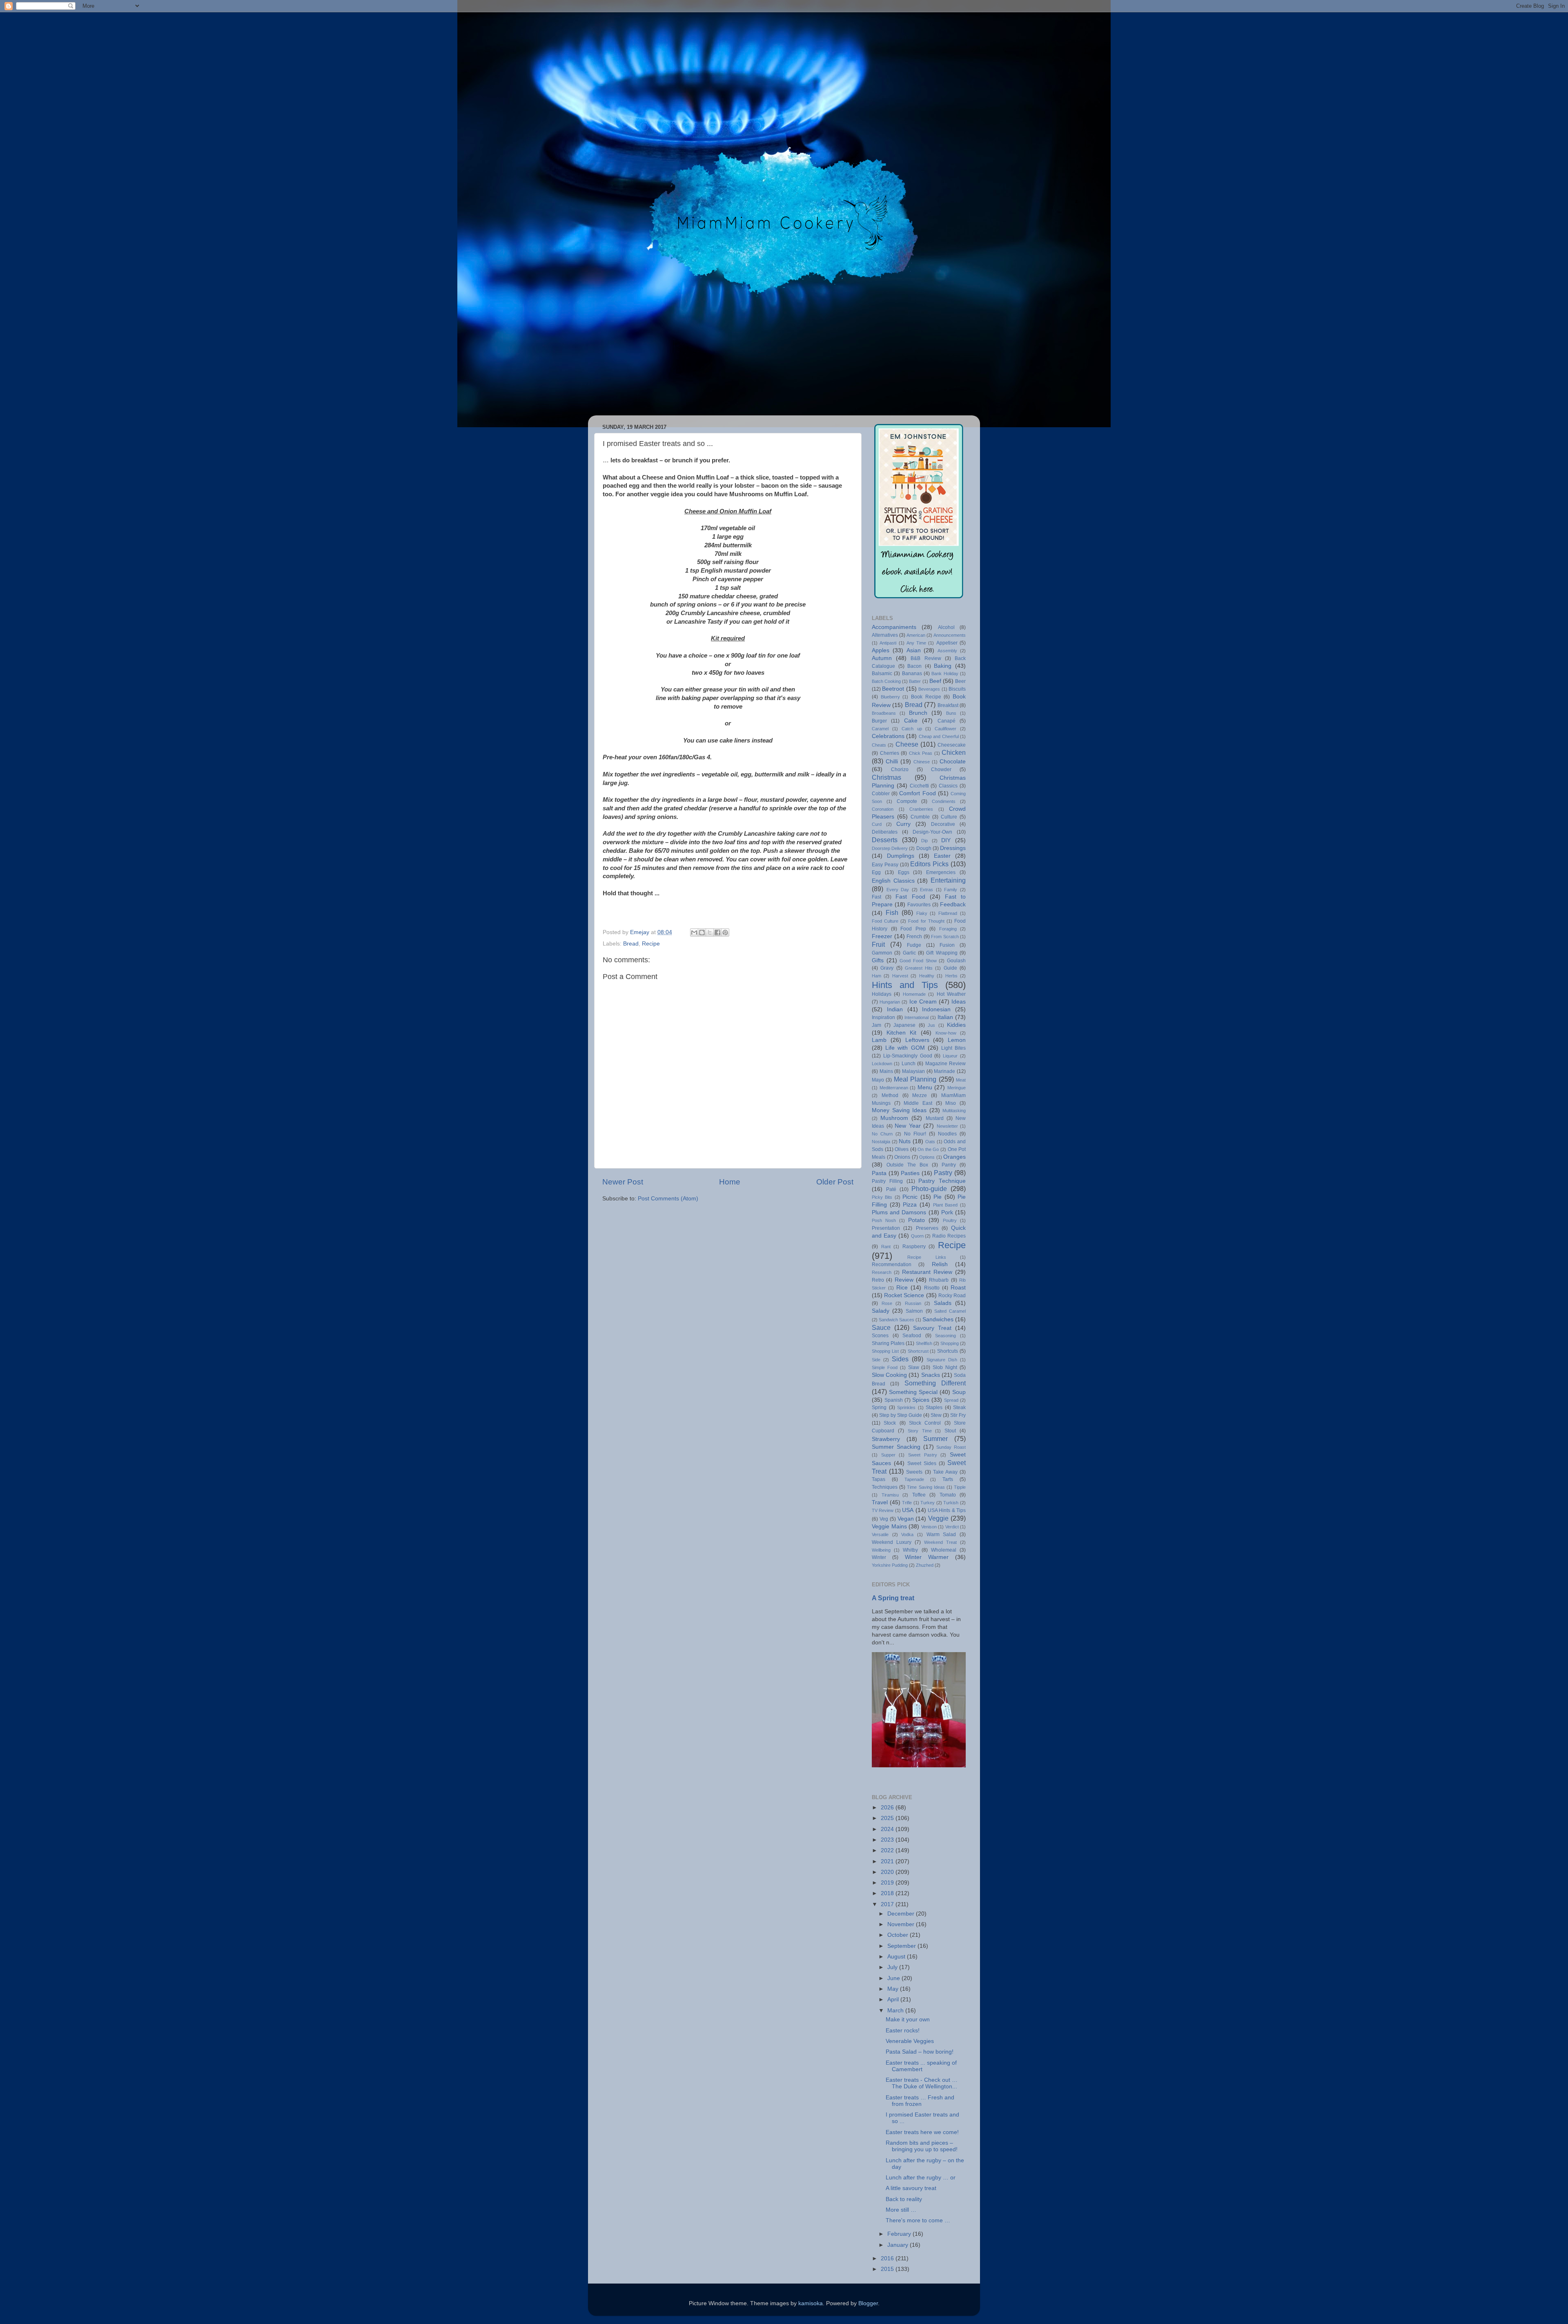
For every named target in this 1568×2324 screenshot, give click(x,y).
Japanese (904, 1025)
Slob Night (945, 1367)
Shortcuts (948, 1351)
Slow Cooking (889, 1375)
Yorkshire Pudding (890, 1565)
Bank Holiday (945, 674)
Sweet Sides (922, 1463)
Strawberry (886, 1439)
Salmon (914, 1311)
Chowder (941, 769)
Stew (936, 1415)
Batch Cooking (886, 681)
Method (890, 1095)
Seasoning (945, 1336)
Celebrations (888, 736)
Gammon (882, 953)
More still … (901, 2210)
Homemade (914, 994)
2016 (888, 2258)
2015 (888, 2269)
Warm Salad (941, 1534)
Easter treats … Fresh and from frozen (920, 2101)
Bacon (914, 666)
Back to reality (904, 2199)
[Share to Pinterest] (725, 932)
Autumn (882, 658)
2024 (888, 1829)
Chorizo (900, 769)
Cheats (879, 745)
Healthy (927, 976)
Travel (880, 1502)
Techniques (885, 1487)
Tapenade (914, 1479)
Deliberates (885, 832)
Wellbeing (881, 1550)
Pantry (949, 1165)
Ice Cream (923, 1002)
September (902, 1946)
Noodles (947, 1134)
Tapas (879, 1479)
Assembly (947, 651)
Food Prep (913, 929)
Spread (951, 1400)
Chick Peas (921, 753)
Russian (913, 1303)
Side (876, 1360)
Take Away (945, 1472)
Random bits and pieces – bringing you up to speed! (922, 2146)
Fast (876, 897)
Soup (959, 1392)
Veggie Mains (889, 1527)
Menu (925, 1087)
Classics (948, 786)
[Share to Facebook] (717, 932)
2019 (888, 1883)
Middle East (918, 1103)
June (894, 1978)
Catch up (912, 729)
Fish (892, 912)
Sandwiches (938, 1319)
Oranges (954, 1157)
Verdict (952, 1527)
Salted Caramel (950, 1311)
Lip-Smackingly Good (908, 1056)
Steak (959, 1407)
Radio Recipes (949, 1236)
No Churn (882, 1134)
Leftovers (917, 1040)
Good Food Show (918, 961)
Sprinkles (906, 1407)
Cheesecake (952, 745)
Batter (915, 681)
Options (927, 1157)
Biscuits (957, 689)
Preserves (927, 1228)
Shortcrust (918, 1351)
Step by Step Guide (901, 1415)
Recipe (651, 944)
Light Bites (953, 1048)
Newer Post (623, 1182)
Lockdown (882, 1064)
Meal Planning (915, 1079)
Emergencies (941, 872)
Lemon (957, 1040)
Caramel (880, 729)
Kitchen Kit (901, 1033)
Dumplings (901, 856)
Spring (879, 1407)
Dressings (953, 848)
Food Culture (885, 921)
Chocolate (953, 762)
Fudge (914, 945)
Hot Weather (951, 994)
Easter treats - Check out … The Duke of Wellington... (922, 2083)
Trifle (907, 1503)
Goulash (956, 961)
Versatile (880, 1534)
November (902, 1924)
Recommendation (892, 1265)
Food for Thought (926, 921)
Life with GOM (905, 1048)
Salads (943, 1303)
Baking (943, 666)
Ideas (959, 1002)
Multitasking (954, 1111)
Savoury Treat (932, 1328)
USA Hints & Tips (947, 1510)
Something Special (913, 1392)
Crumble (920, 817)
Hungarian (890, 1002)
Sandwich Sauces (896, 1320)
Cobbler (881, 794)
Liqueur (950, 1056)
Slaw (914, 1367)
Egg (876, 872)
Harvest (900, 976)
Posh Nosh (884, 1220)
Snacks (931, 1375)
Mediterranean (894, 1088)
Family (951, 890)
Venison (929, 1527)
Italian (945, 1017)
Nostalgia (881, 1142)
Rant (886, 1247)
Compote (907, 801)
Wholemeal (944, 1550)
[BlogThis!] (702, 932)
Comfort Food (917, 793)
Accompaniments (894, 627)
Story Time (920, 1431)
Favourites (919, 905)
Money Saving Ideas (899, 1110)
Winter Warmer (927, 1557)
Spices (921, 1400)
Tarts (948, 1479)
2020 (888, 1872)
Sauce (881, 1327)
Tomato (948, 1495)
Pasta (879, 1173)
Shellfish (924, 1343)
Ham (876, 976)
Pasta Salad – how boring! (920, 2052)
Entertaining (948, 880)
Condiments (944, 801)
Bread (631, 944)
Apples (881, 650)
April (894, 1999)
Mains (886, 1071)
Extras (927, 890)
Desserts (885, 840)
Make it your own (908, 2020)
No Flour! (915, 1134)
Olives (902, 1149)
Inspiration (883, 1017)
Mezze (920, 1095)
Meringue (957, 1088)
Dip (924, 841)
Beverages (929, 689)
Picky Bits (882, 1197)
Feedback (953, 904)
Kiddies (956, 1025)
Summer (935, 1439)
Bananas (912, 674)
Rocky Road (952, 1296)
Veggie (938, 1518)
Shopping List (885, 1351)
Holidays (882, 994)
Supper (888, 1455)
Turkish (951, 1503)
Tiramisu (890, 1495)
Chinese (922, 762)
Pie (938, 1197)
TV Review (883, 1510)
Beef (935, 681)
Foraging (948, 929)
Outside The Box (907, 1165)
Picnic (910, 1197)
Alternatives (885, 635)
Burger (879, 721)
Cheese (907, 744)
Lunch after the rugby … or (921, 2178)
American (916, 635)
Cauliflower (945, 729)
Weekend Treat (940, 1542)
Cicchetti (919, 786)
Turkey (928, 1503)
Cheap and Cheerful (939, 736)
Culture (949, 817)
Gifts (878, 960)
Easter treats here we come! (922, 2132)
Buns (951, 713)
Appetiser (947, 643)
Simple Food (885, 1367)
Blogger (868, 2303)
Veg (884, 1519)
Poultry (950, 1220)
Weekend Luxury (892, 1542)
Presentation (886, 1228)
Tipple (960, 1487)
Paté (891, 1189)
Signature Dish (942, 1360)
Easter (942, 856)
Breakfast (948, 705)
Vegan (906, 1519)
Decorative (943, 824)
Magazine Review (945, 1064)
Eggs (904, 872)
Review (904, 1280)
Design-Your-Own (932, 832)
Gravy (887, 968)
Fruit (878, 944)
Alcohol (946, 627)
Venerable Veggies (910, 2041)
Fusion (947, 945)
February (900, 2234)
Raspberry (914, 1247)
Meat (961, 1080)
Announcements (950, 635)
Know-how (946, 1033)
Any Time (916, 643)
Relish (940, 1264)
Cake (911, 721)
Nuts (905, 1141)
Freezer (882, 936)
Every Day (898, 890)
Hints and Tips (905, 985)
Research (882, 1272)
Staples (934, 1407)
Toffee (919, 1495)
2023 (888, 1840)
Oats (930, 1142)
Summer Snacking (896, 1447)
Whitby (910, 1550)
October (899, 1935)
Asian (914, 650)
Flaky (922, 913)
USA (908, 1510)
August (897, 1957)
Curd (877, 824)
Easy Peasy (885, 865)
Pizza (910, 1205)
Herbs (951, 976)
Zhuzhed (925, 1565)
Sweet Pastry (923, 1455)
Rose (887, 1303)
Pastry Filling (887, 1181)
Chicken (954, 752)
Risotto (932, 1288)
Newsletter (947, 1126)
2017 (888, 1904)
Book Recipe (926, 697)
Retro (878, 1280)
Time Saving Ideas (926, 1487)
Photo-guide (929, 1189)
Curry (903, 824)
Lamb (879, 1040)
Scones (880, 1336)
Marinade (944, 1071)
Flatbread (948, 913)
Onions (902, 1157)
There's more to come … (918, 2220)
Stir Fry (958, 1415)
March (896, 2011)
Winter (879, 1557)
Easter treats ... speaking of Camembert (921, 2066)
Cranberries (921, 809)
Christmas (886, 777)
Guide (950, 968)
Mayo (878, 1080)
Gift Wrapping (942, 953)
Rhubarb (939, 1280)
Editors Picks (929, 864)
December (902, 1914)
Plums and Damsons (899, 1212)
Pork (947, 1212)
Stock (890, 1423)
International (917, 1017)
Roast (958, 1288)
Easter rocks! (903, 2031)
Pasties (910, 1173)
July (893, 1967)
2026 (888, 1808)
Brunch (918, 713)
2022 (888, 1850)
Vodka (907, 1534)
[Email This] (694, 932)
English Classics (893, 881)
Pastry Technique (942, 1181)
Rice (902, 1288)
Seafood (912, 1336)
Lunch (909, 1064)
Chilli (892, 762)
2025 (888, 1818)
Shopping (950, 1343)
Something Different (935, 1383)
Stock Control (925, 1423)
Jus (931, 1025)
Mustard (935, 1118)
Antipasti (888, 643)
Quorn (917, 1236)
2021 (888, 1861)
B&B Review (926, 658)
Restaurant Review (927, 1272)
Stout (950, 1431)
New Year (908, 1126)
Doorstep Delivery (890, 848)
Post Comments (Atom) (668, 1199)
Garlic (909, 953)
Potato (917, 1220)
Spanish (894, 1400)
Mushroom (894, 1118)
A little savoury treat (911, 2188)
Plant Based (945, 1205)
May (894, 1989)
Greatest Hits (919, 968)
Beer (960, 681)
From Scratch (945, 937)
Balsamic (882, 674)
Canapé (947, 721)
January (899, 2245)
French (914, 937)
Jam (876, 1025)
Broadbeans (884, 713)
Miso (951, 1103)
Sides (900, 1359)
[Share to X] (710, 932)
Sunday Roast (951, 1447)
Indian (895, 1009)
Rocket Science (904, 1295)
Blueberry (890, 697)
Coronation (883, 809)
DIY (946, 840)
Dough (924, 848)
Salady (881, 1311)
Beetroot (893, 689)
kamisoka (811, 2303)
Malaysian (913, 1071)
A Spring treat (893, 1598)
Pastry (943, 1173)
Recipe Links (927, 1257)
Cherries (890, 753)
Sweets (914, 1472)
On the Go (928, 1149)
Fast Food (910, 897)
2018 (888, 1893)
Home (730, 1182)
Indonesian (936, 1009)
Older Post (835, 1182)
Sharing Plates (888, 1343)
